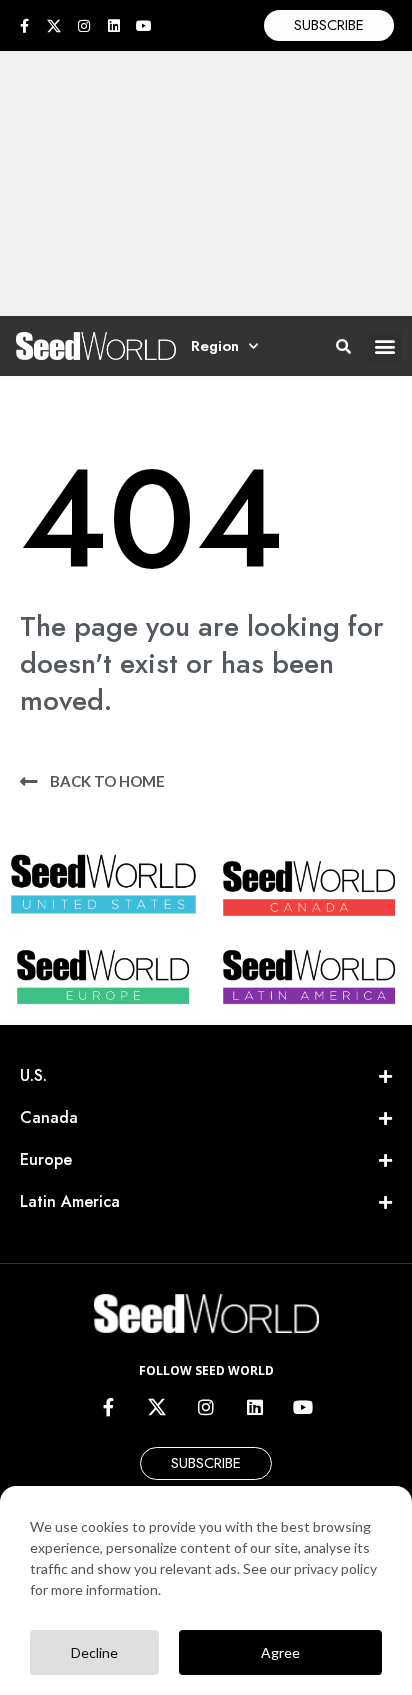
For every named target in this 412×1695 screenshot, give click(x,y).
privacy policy (335, 1568)
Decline (94, 1652)
